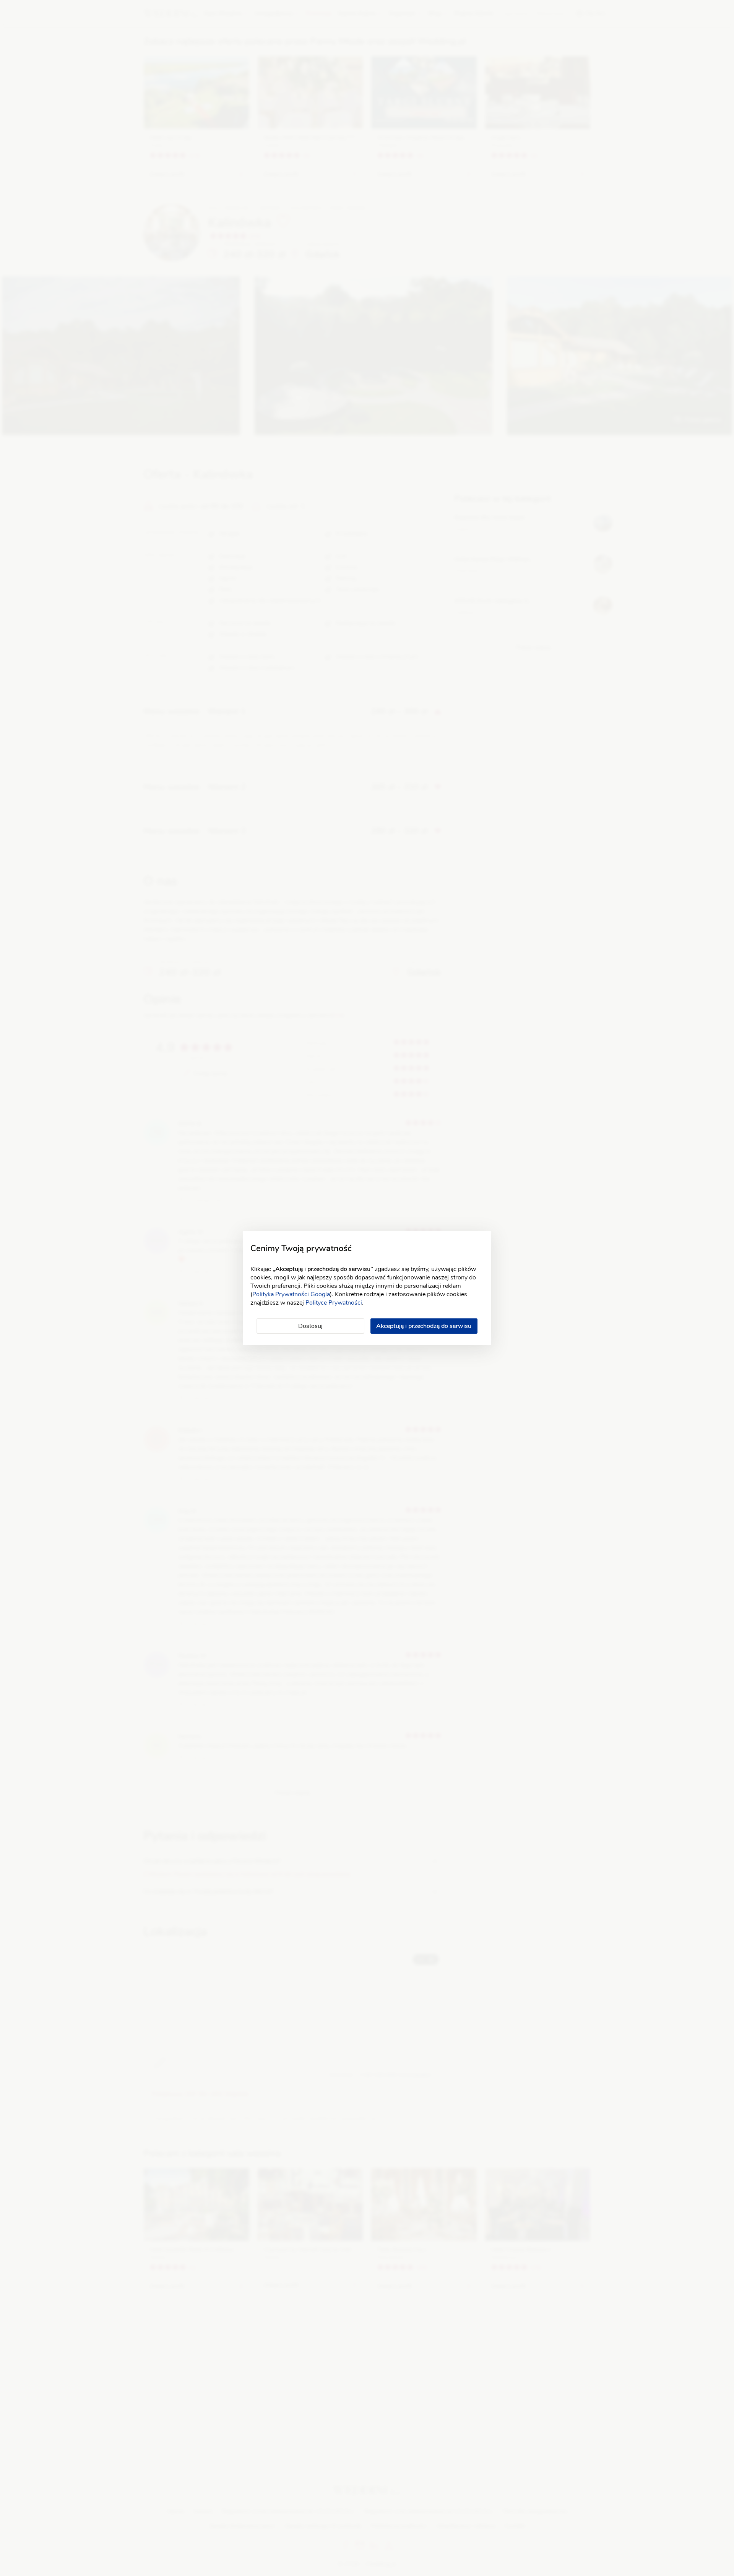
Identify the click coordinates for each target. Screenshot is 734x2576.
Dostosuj (310, 1326)
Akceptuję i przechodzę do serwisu (424, 1326)
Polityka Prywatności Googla (291, 1294)
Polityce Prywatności (334, 1303)
